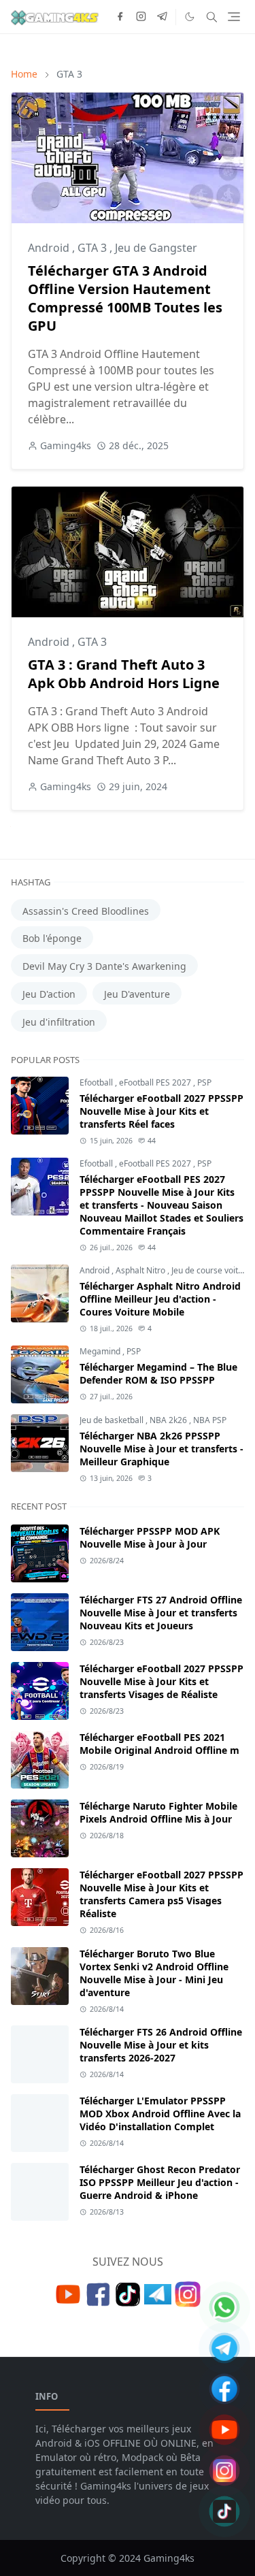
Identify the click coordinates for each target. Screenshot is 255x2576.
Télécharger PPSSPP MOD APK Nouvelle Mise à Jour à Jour (150, 1537)
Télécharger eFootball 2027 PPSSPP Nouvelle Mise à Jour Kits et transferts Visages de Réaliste (161, 1681)
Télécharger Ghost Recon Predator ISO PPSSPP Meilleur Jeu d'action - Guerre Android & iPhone (160, 2182)
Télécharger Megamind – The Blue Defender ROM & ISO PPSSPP (158, 1373)
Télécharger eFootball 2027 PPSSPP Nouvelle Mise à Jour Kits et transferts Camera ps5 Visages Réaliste (161, 1894)
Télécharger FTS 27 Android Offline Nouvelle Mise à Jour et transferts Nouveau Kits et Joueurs (161, 1613)
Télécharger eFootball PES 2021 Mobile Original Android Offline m (159, 1744)
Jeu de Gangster (156, 248)
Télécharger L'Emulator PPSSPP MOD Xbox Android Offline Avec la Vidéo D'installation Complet (160, 2114)
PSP (204, 1082)
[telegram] (162, 17)
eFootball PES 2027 (156, 1082)
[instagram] (141, 17)
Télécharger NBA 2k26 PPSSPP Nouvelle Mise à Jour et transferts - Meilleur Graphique (161, 1449)
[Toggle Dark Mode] (190, 17)
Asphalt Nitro (141, 1270)
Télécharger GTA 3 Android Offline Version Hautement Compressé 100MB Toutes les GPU (125, 298)
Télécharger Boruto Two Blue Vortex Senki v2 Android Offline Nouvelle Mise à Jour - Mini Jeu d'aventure (154, 1973)
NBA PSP (210, 1420)
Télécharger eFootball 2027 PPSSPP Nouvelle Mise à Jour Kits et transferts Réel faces (161, 1111)
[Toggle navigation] (234, 17)
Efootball (97, 1082)
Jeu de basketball (113, 1420)
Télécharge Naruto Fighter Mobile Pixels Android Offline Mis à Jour (158, 1812)
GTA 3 (93, 248)
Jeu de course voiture (211, 1270)
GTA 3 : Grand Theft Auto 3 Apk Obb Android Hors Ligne (124, 674)
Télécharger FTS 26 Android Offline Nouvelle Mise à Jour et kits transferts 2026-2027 (161, 2045)
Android (50, 248)
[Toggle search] (212, 17)
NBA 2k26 (169, 1420)
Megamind (101, 1351)
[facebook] (120, 17)
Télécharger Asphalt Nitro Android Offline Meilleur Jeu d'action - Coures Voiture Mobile (160, 1299)
